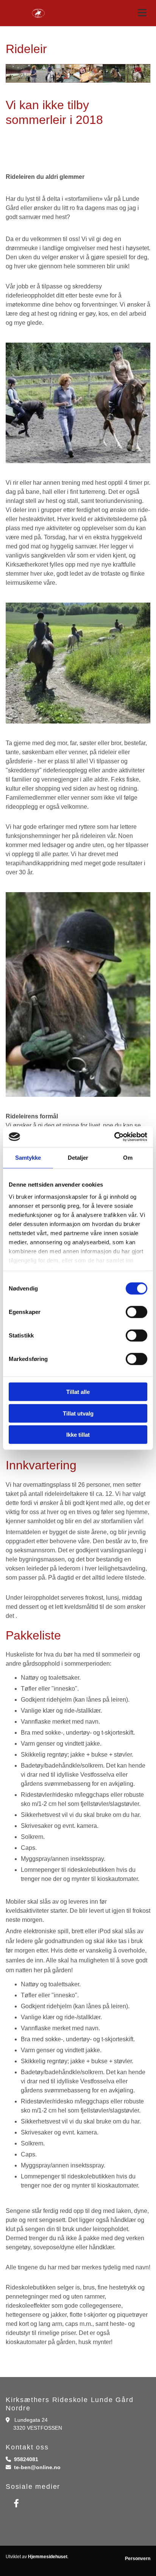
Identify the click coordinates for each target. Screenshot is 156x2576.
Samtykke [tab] (28, 1158)
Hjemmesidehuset (48, 2557)
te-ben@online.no (37, 2467)
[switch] (136, 1312)
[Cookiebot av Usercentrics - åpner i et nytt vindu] (114, 1137)
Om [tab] (128, 1158)
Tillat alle (78, 1392)
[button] (117, 13)
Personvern (138, 2559)
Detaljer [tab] (78, 1158)
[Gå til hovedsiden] (39, 13)
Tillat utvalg (78, 1413)
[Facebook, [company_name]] (16, 2503)
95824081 (26, 2459)
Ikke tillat (78, 1435)
